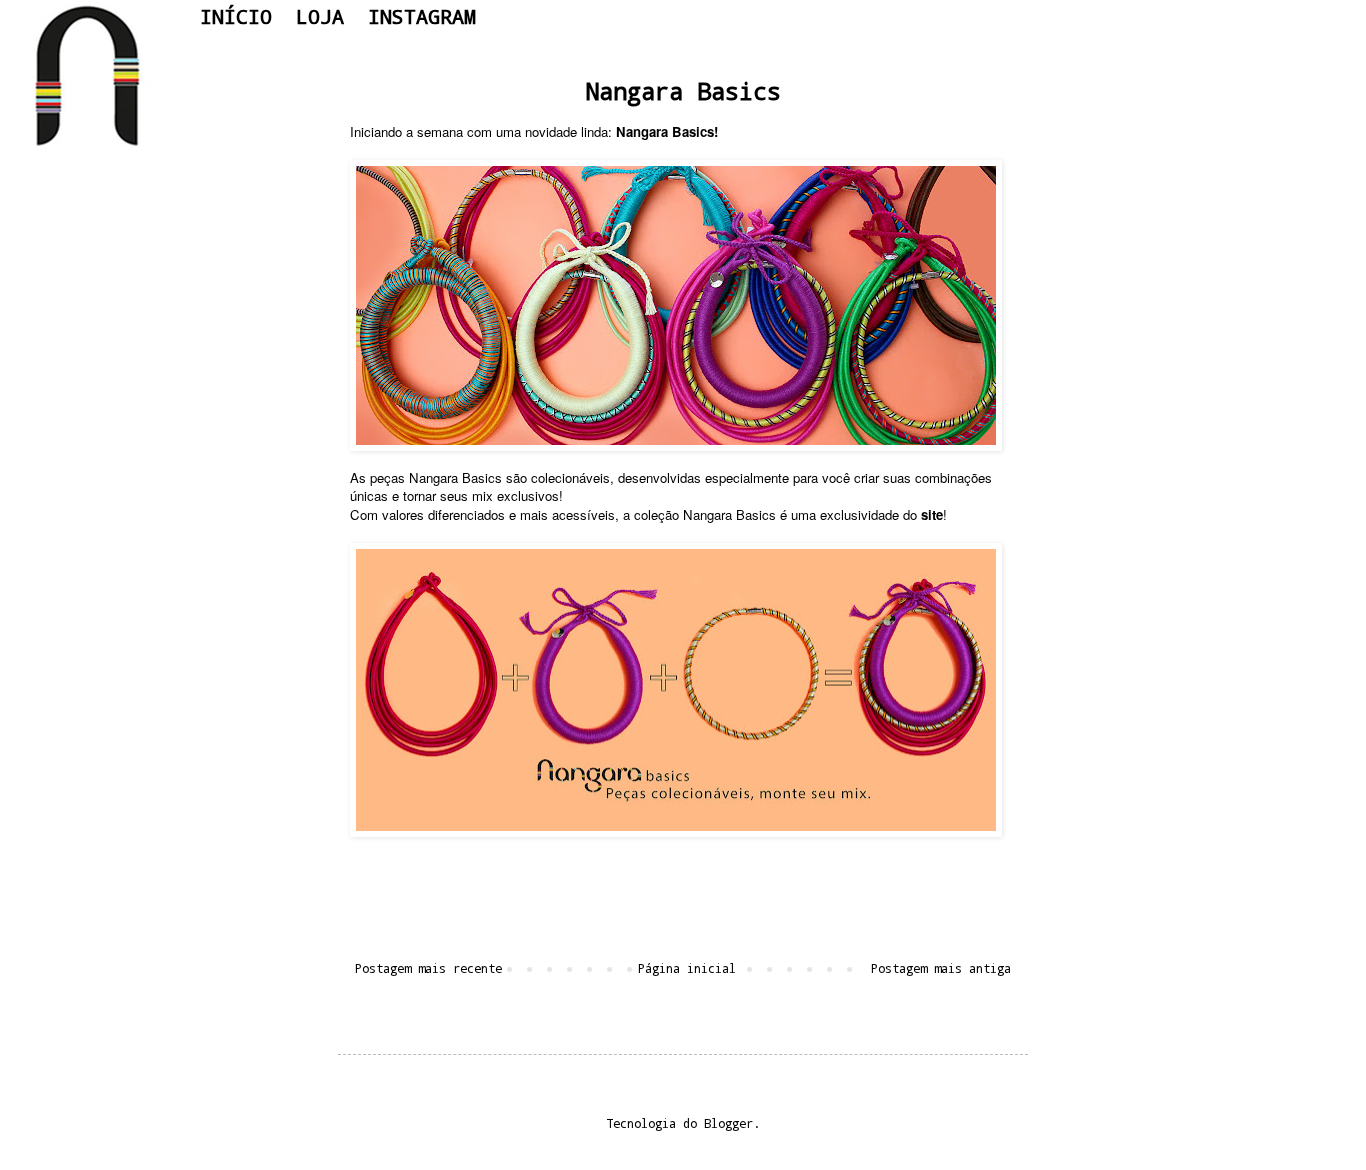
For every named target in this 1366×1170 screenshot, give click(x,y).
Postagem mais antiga (941, 968)
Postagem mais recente (428, 968)
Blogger (728, 1123)
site (932, 514)
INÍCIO (236, 16)
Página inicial (687, 968)
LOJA (320, 16)
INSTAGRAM (422, 16)
